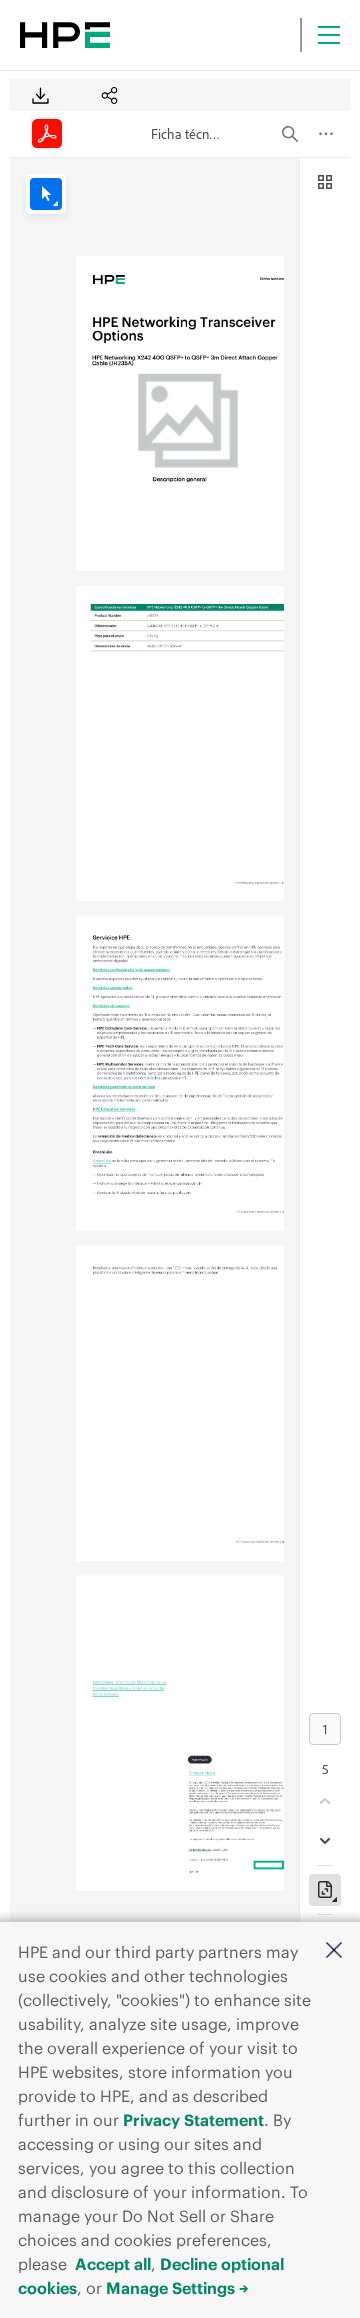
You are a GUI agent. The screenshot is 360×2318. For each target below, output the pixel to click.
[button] (334, 1951)
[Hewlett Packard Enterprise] (65, 35)
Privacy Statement (193, 2120)
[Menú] (329, 35)
